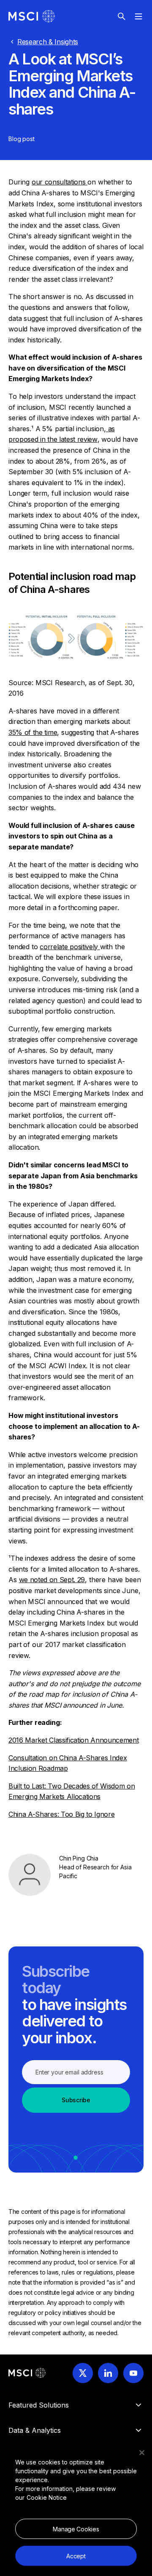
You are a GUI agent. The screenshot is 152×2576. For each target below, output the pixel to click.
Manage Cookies (76, 2529)
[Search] (122, 16)
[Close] (142, 2453)
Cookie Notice (47, 2497)
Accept (76, 2556)
